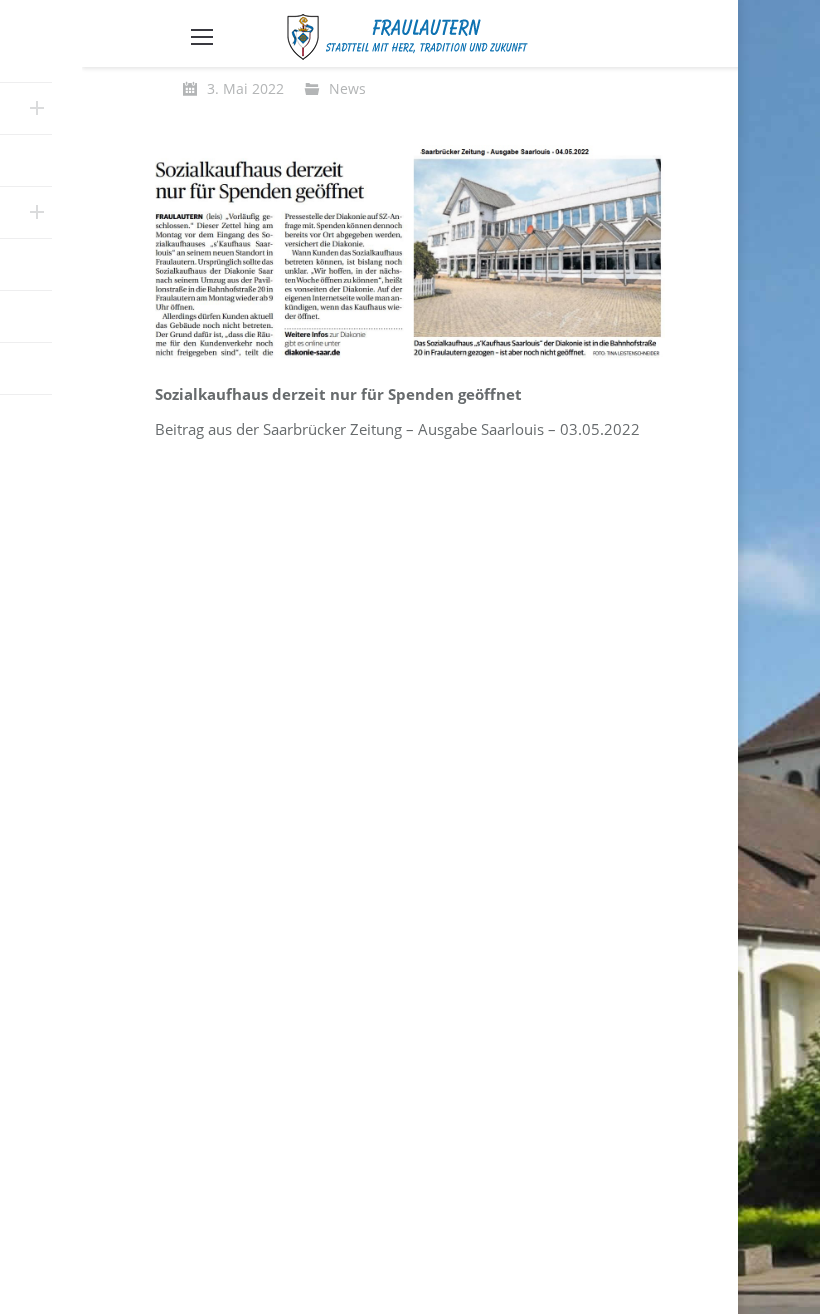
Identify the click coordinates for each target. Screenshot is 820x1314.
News (347, 88)
